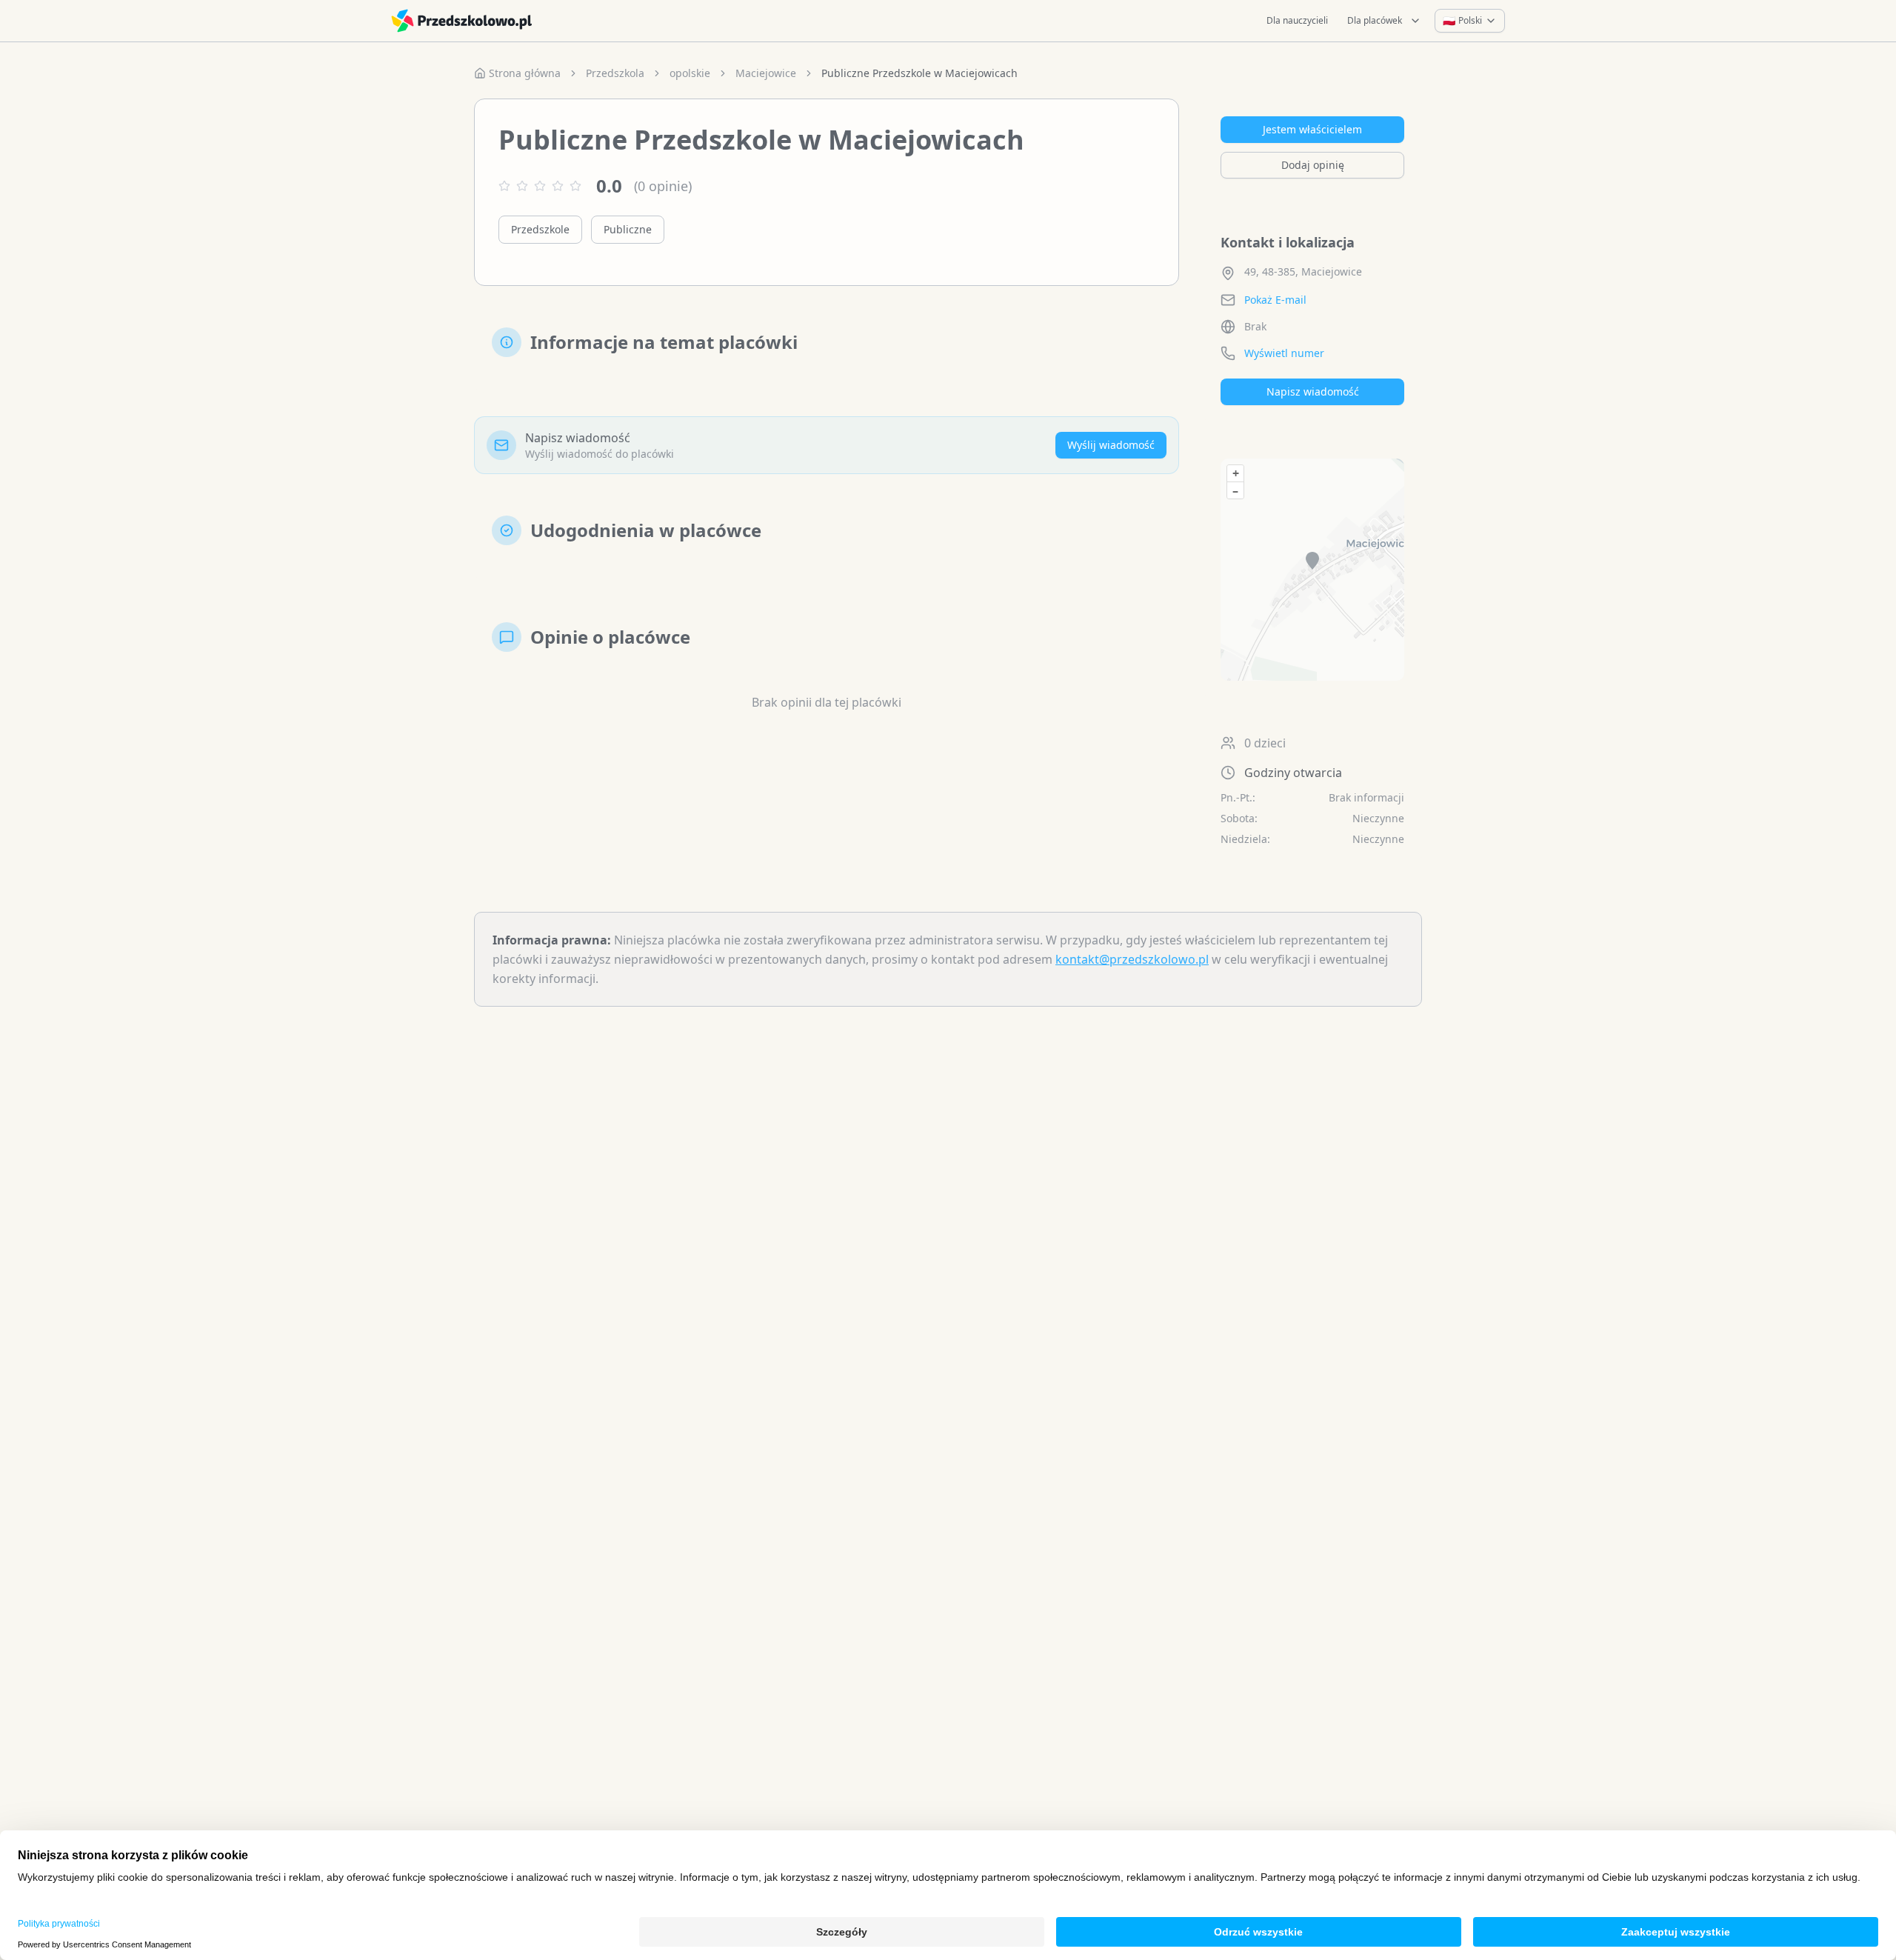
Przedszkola (615, 73)
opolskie (690, 73)
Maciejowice (766, 73)
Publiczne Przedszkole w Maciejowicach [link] (919, 73)
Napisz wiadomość (1313, 391)
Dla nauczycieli (1297, 20)
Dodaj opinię (1313, 165)
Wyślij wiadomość (1111, 445)
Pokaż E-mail (1275, 300)
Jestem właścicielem (1312, 129)
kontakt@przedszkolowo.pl (1132, 959)
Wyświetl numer (1284, 353)
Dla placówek (1375, 20)
